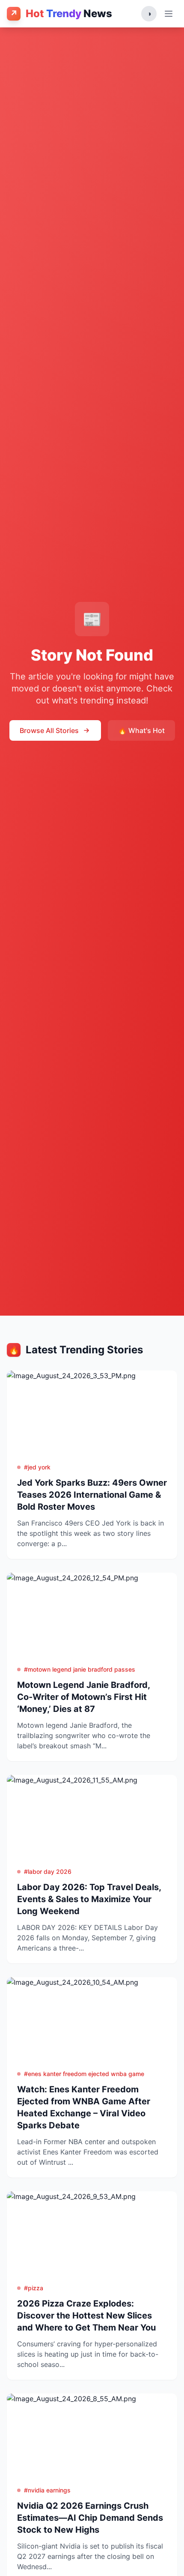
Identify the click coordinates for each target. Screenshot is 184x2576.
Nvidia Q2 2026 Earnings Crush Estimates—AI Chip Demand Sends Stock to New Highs (90, 2518)
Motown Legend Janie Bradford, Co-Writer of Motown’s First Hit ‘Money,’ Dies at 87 (83, 1697)
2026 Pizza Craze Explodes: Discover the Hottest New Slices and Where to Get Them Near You (86, 2316)
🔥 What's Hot (141, 730)
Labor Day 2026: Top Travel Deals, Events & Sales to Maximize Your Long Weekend (89, 1899)
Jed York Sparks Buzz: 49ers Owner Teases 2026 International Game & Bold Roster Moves (92, 1495)
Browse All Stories (49, 730)
